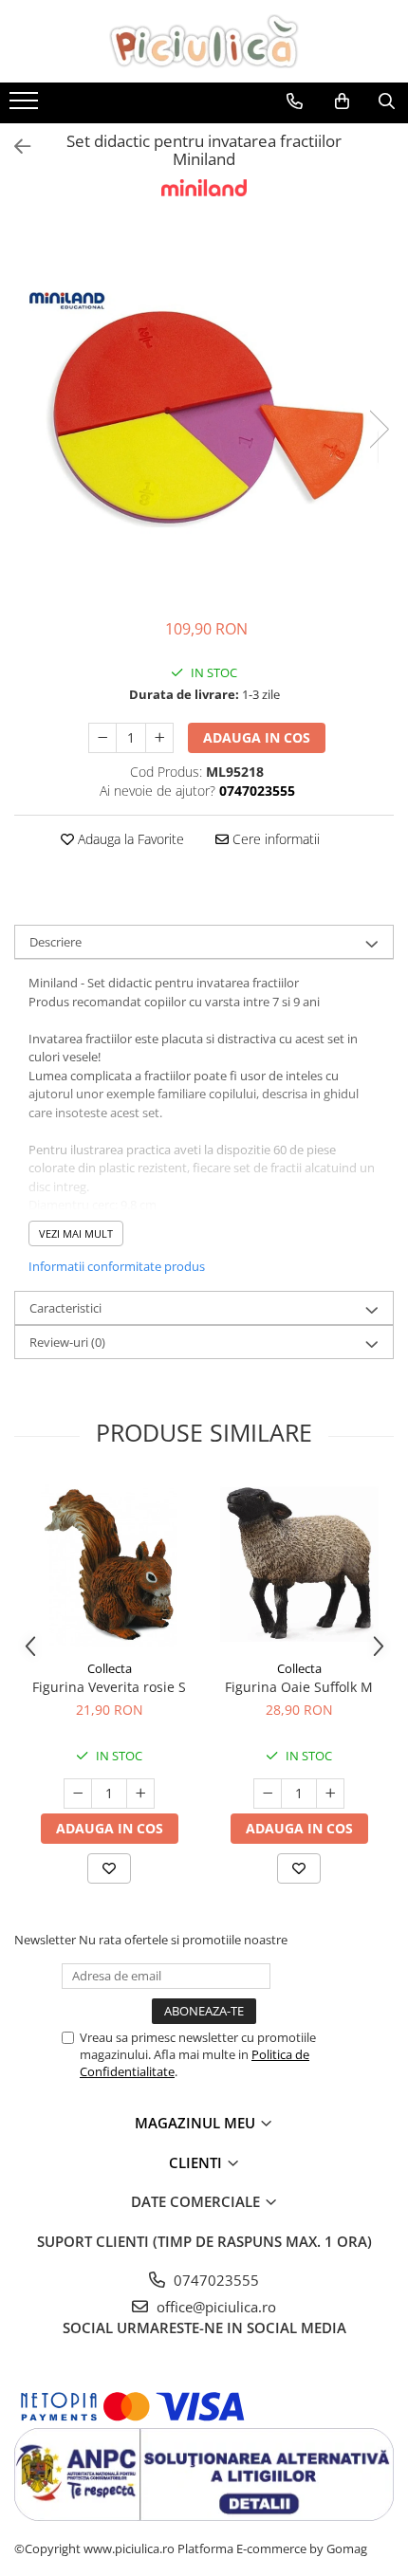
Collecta (110, 1668)
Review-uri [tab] (67, 1342)
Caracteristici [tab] (65, 1308)
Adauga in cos (257, 737)
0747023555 (214, 2280)
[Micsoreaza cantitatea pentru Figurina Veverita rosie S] (78, 1794)
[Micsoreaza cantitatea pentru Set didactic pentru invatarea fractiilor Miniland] (102, 738)
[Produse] (26, 106)
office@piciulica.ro (214, 2307)
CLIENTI (197, 2162)
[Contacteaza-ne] (295, 101)
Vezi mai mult (76, 1233)
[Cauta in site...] (387, 101)
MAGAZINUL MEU (197, 2123)
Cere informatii (274, 839)
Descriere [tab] (56, 942)
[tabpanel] (204, 410)
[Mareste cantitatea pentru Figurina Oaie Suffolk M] (330, 1794)
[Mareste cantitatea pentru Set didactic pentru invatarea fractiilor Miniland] (159, 738)
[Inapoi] (14, 147)
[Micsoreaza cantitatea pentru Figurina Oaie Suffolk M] (268, 1794)
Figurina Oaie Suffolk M (299, 1687)
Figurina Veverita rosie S (109, 1687)
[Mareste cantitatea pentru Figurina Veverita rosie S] (140, 1794)
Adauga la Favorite (129, 839)
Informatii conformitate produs (117, 1266)
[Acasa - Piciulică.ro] (204, 41)
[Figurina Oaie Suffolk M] (299, 1565)
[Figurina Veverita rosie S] (109, 1565)
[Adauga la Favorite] (109, 1868)
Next (379, 429)
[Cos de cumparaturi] (342, 101)
